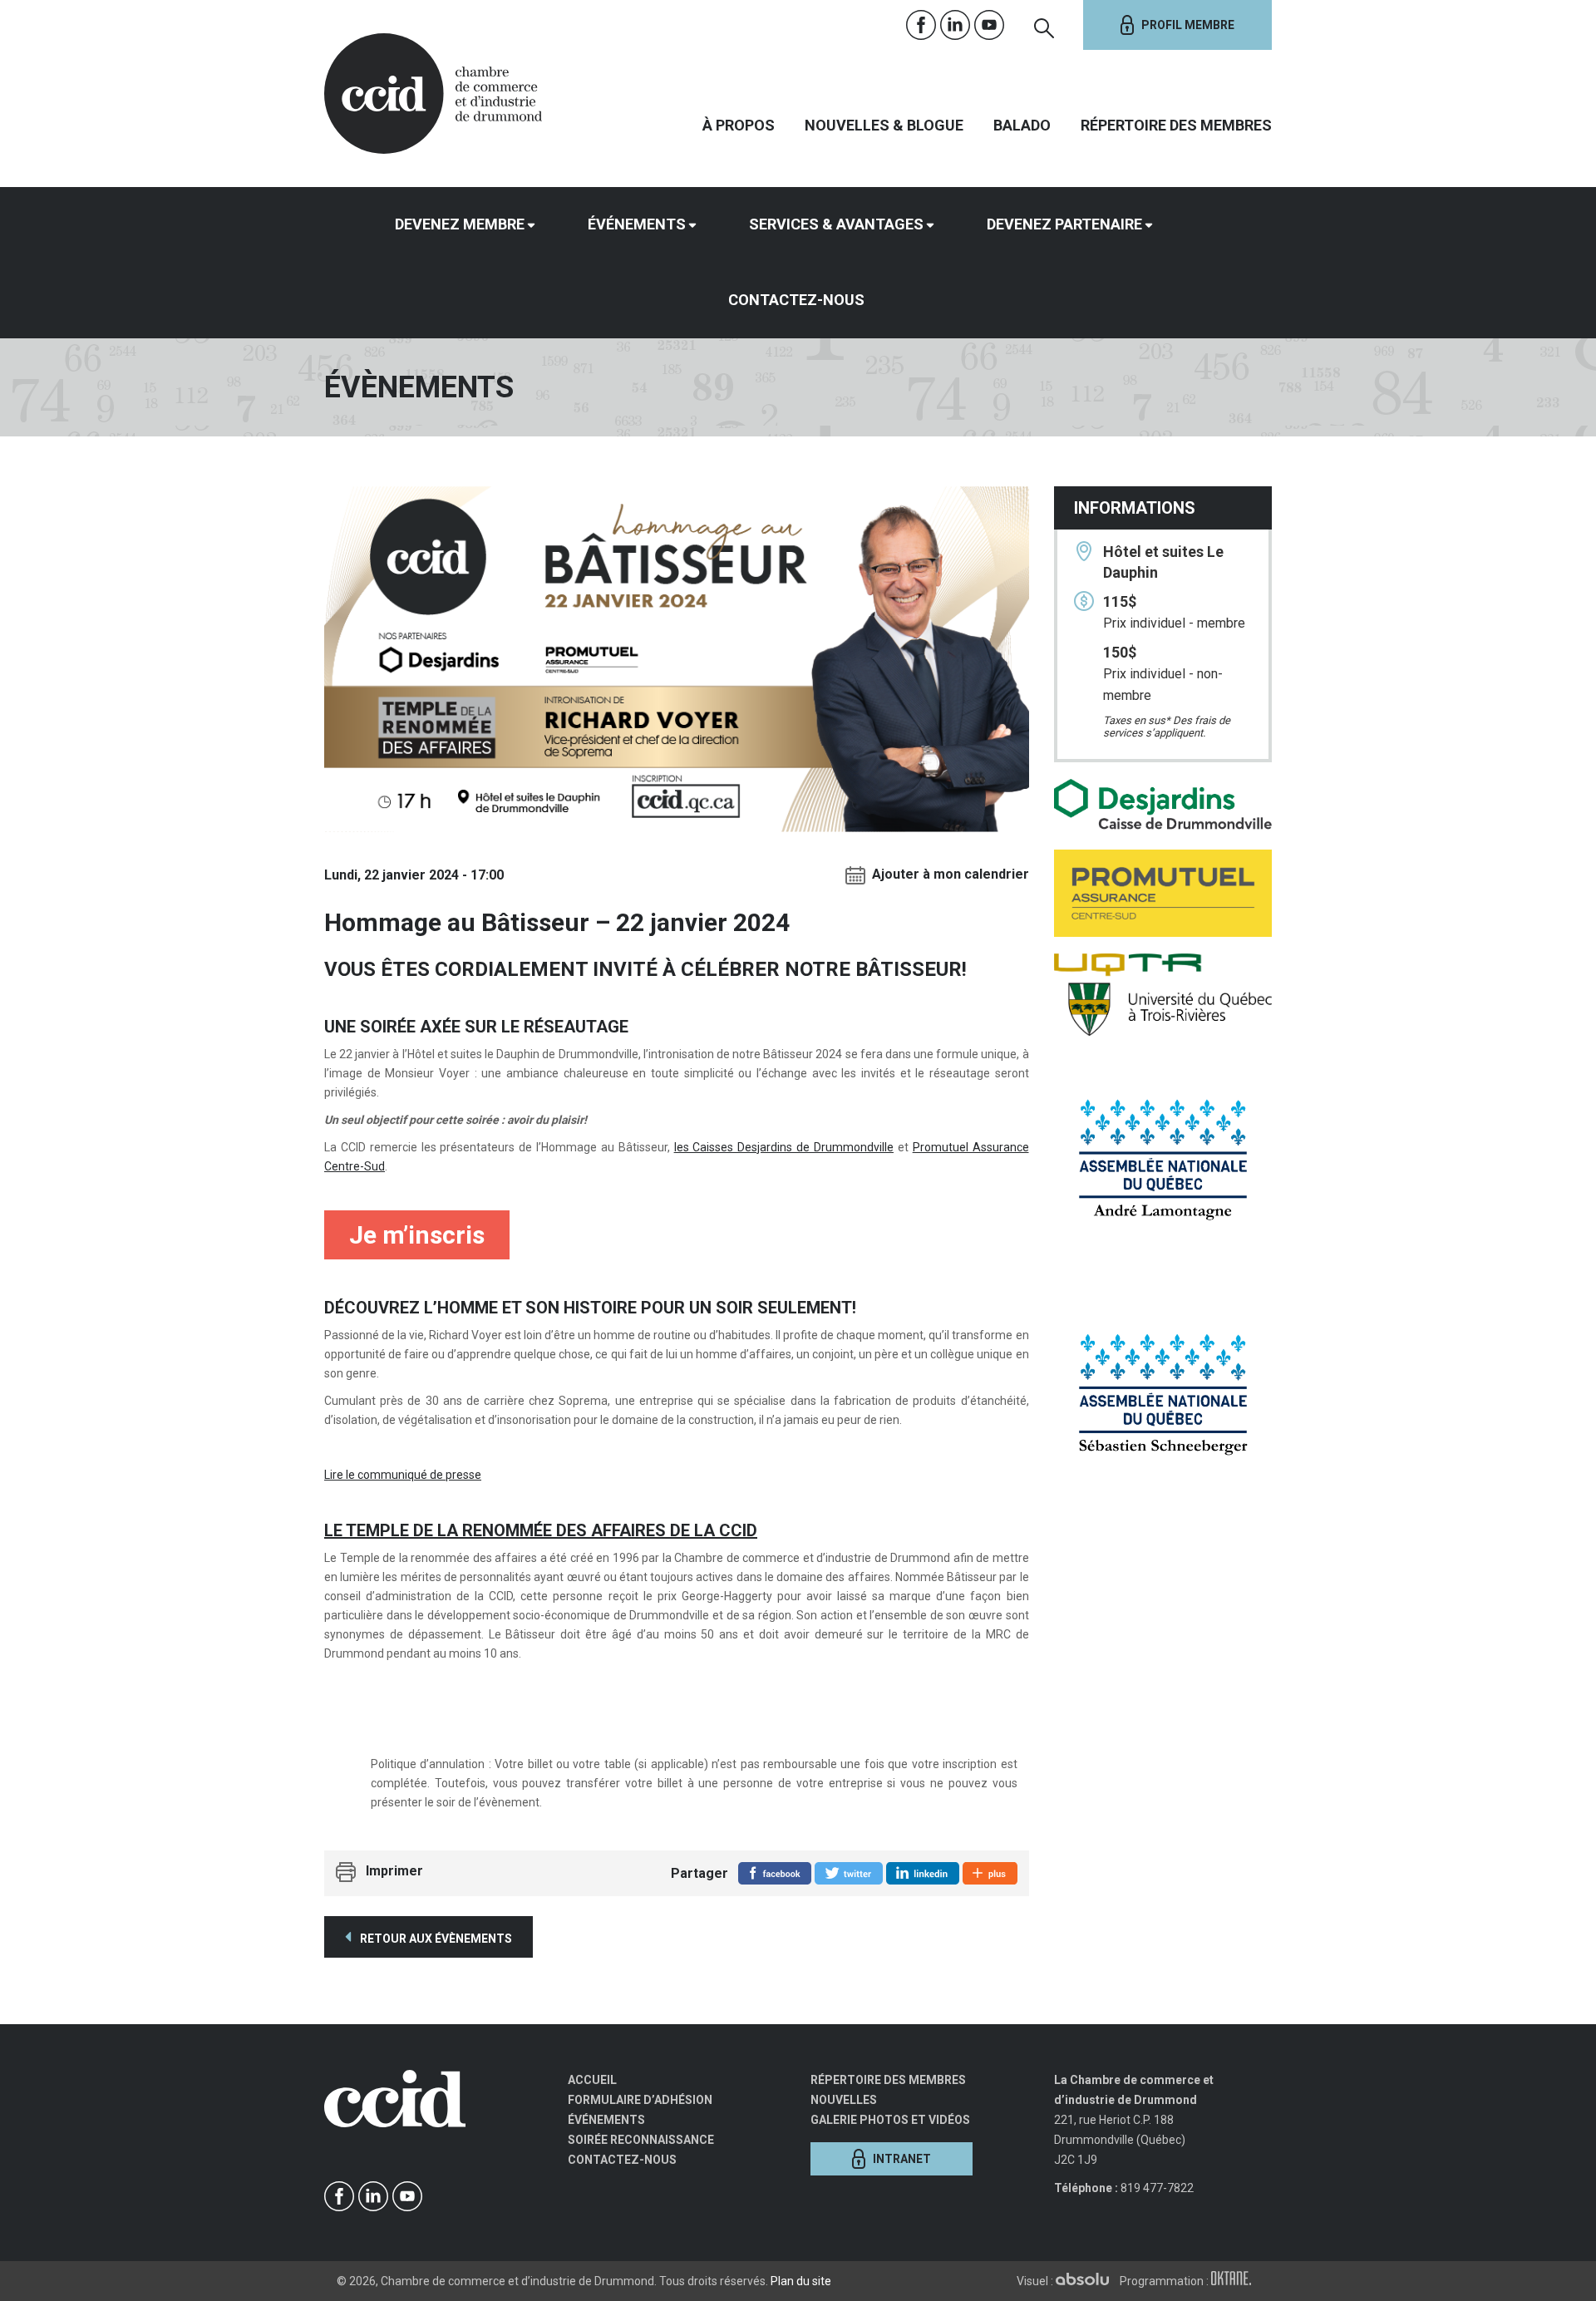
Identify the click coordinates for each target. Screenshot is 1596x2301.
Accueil (592, 2080)
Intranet (902, 2159)
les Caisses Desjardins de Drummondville (784, 1147)
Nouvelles (844, 2100)
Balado (1022, 125)
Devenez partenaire (1064, 224)
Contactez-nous (796, 300)
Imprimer (394, 1871)
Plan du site (801, 2281)
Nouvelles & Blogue (884, 125)
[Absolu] (1086, 2281)
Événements (637, 224)
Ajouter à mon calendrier (951, 874)
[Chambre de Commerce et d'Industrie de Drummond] (433, 91)
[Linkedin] (956, 25)
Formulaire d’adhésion (640, 2100)
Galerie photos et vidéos (890, 2120)
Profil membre (1188, 25)
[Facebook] (921, 25)
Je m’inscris (417, 1235)
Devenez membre (460, 224)
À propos (739, 125)
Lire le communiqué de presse (403, 1475)
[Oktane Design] (1235, 2281)
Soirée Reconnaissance (641, 2140)
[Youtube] (990, 25)
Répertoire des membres (1176, 125)
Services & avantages (836, 224)
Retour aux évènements (435, 1939)
